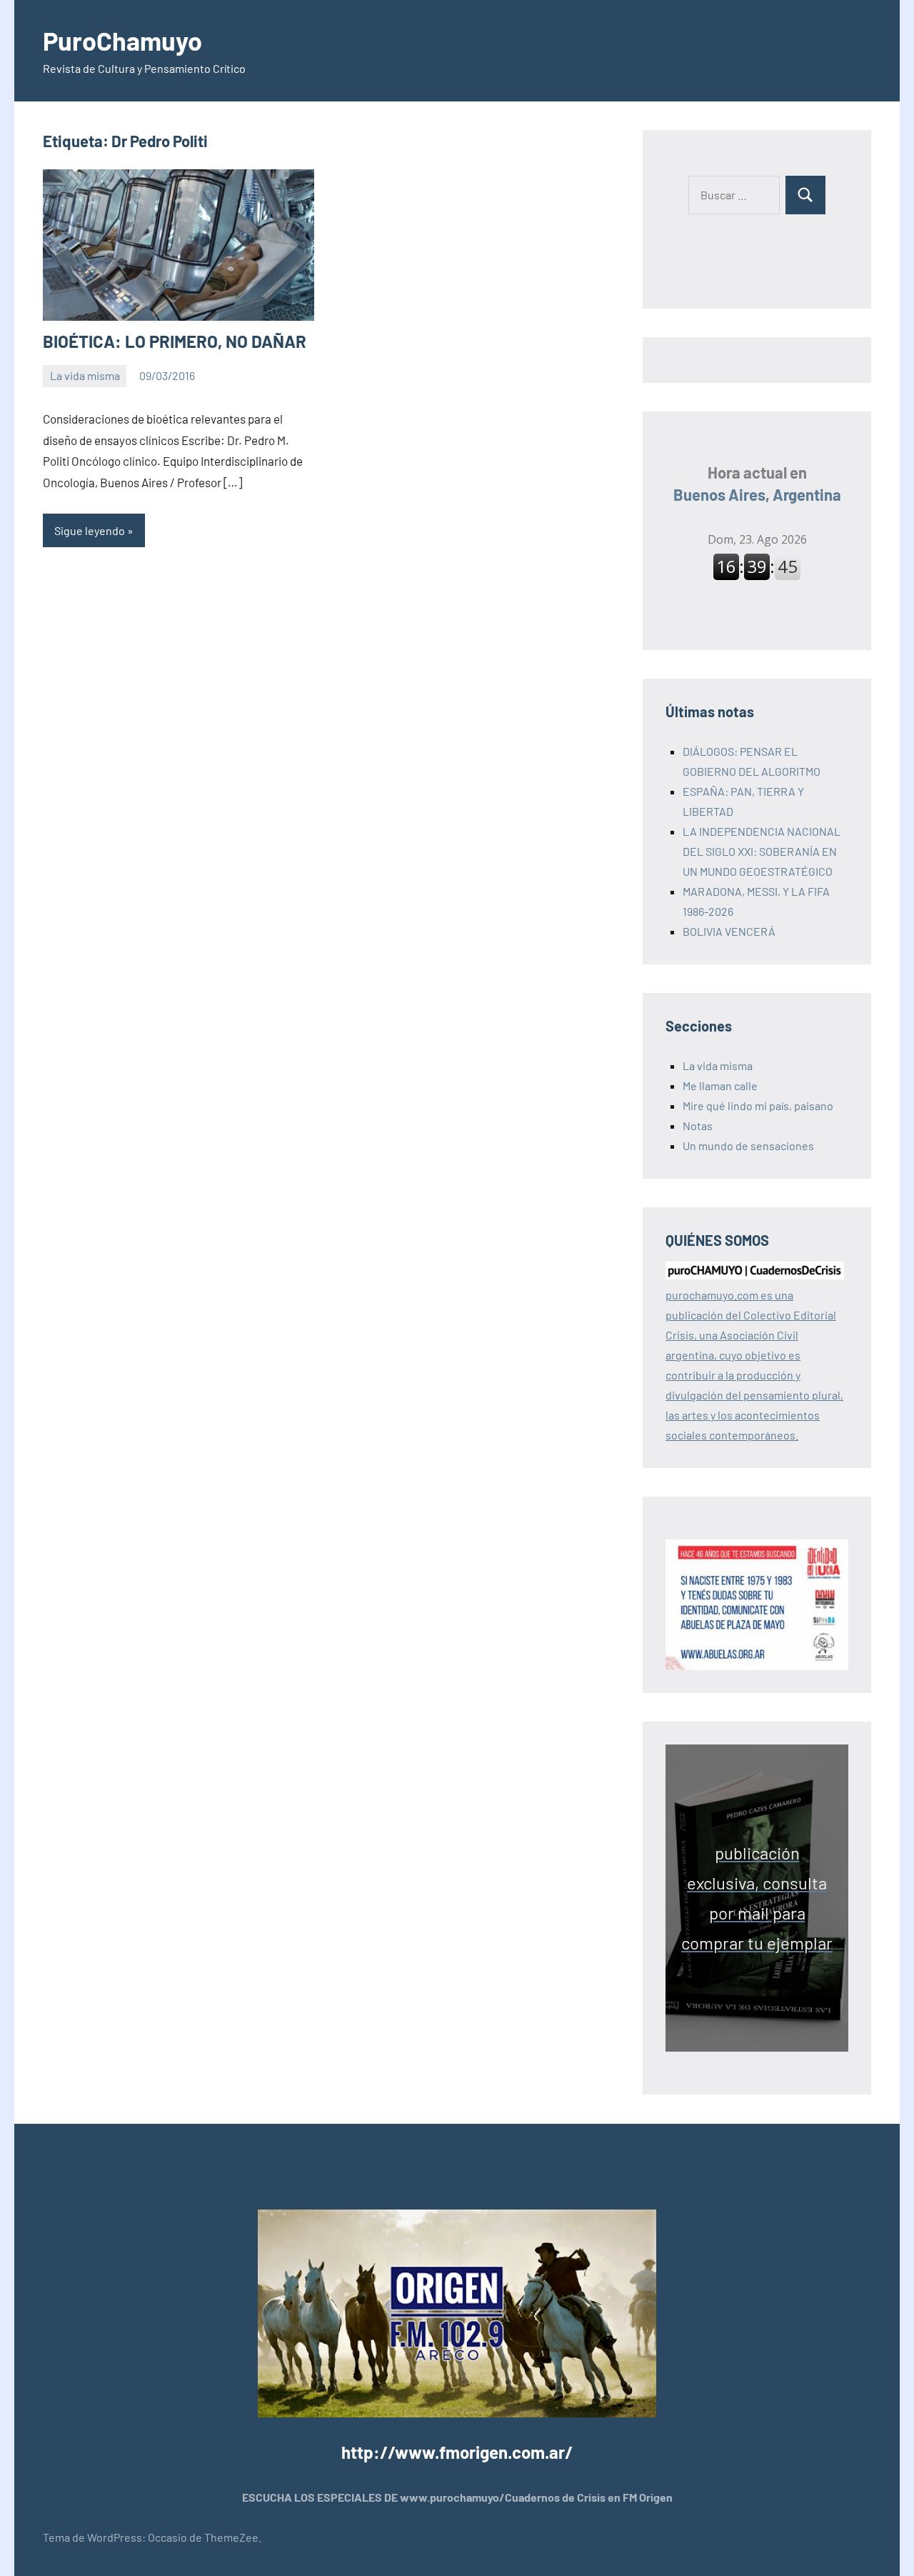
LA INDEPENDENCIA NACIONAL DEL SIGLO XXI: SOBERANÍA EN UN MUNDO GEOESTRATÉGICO (762, 851)
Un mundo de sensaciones (748, 1145)
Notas (698, 1125)
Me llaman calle (720, 1085)
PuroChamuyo (122, 40)
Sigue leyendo (90, 530)
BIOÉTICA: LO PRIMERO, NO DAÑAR (175, 341)
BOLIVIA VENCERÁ (729, 931)
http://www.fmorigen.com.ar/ (457, 2452)
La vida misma (85, 375)
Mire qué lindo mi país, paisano (758, 1105)
